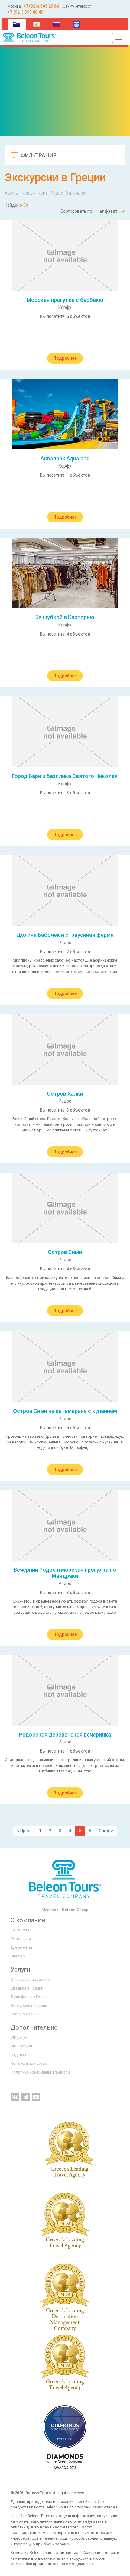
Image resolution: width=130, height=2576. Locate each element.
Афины (12, 193)
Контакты (20, 1930)
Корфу (28, 193)
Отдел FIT (19, 2055)
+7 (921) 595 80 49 (25, 12)
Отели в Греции (25, 2014)
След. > (106, 1831)
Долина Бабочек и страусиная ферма (65, 935)
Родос (57, 193)
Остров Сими (65, 1252)
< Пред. (24, 1831)
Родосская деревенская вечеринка (65, 1735)
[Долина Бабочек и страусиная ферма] (65, 891)
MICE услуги (21, 2046)
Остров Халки (65, 1094)
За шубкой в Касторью (65, 617)
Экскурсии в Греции (29, 2005)
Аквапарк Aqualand (65, 458)
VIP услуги (20, 2037)
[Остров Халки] (65, 1049)
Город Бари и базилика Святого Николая (65, 776)
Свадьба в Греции (27, 1988)
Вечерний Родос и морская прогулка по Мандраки (65, 1573)
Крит (43, 193)
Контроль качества (29, 2063)
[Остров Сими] (65, 1208)
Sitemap (18, 1956)
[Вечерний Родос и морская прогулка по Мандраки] (65, 1525)
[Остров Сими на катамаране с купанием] (65, 1367)
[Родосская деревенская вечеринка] (65, 1690)
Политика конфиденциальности (40, 2072)
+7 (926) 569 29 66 (41, 6)
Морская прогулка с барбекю (65, 300)
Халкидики (77, 193)
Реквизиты (21, 1939)
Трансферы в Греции (30, 1997)
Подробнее (65, 358)
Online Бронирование (30, 1979)
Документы (21, 1947)
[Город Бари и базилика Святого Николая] (65, 732)
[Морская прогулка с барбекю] (65, 256)
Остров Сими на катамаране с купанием (65, 1411)
